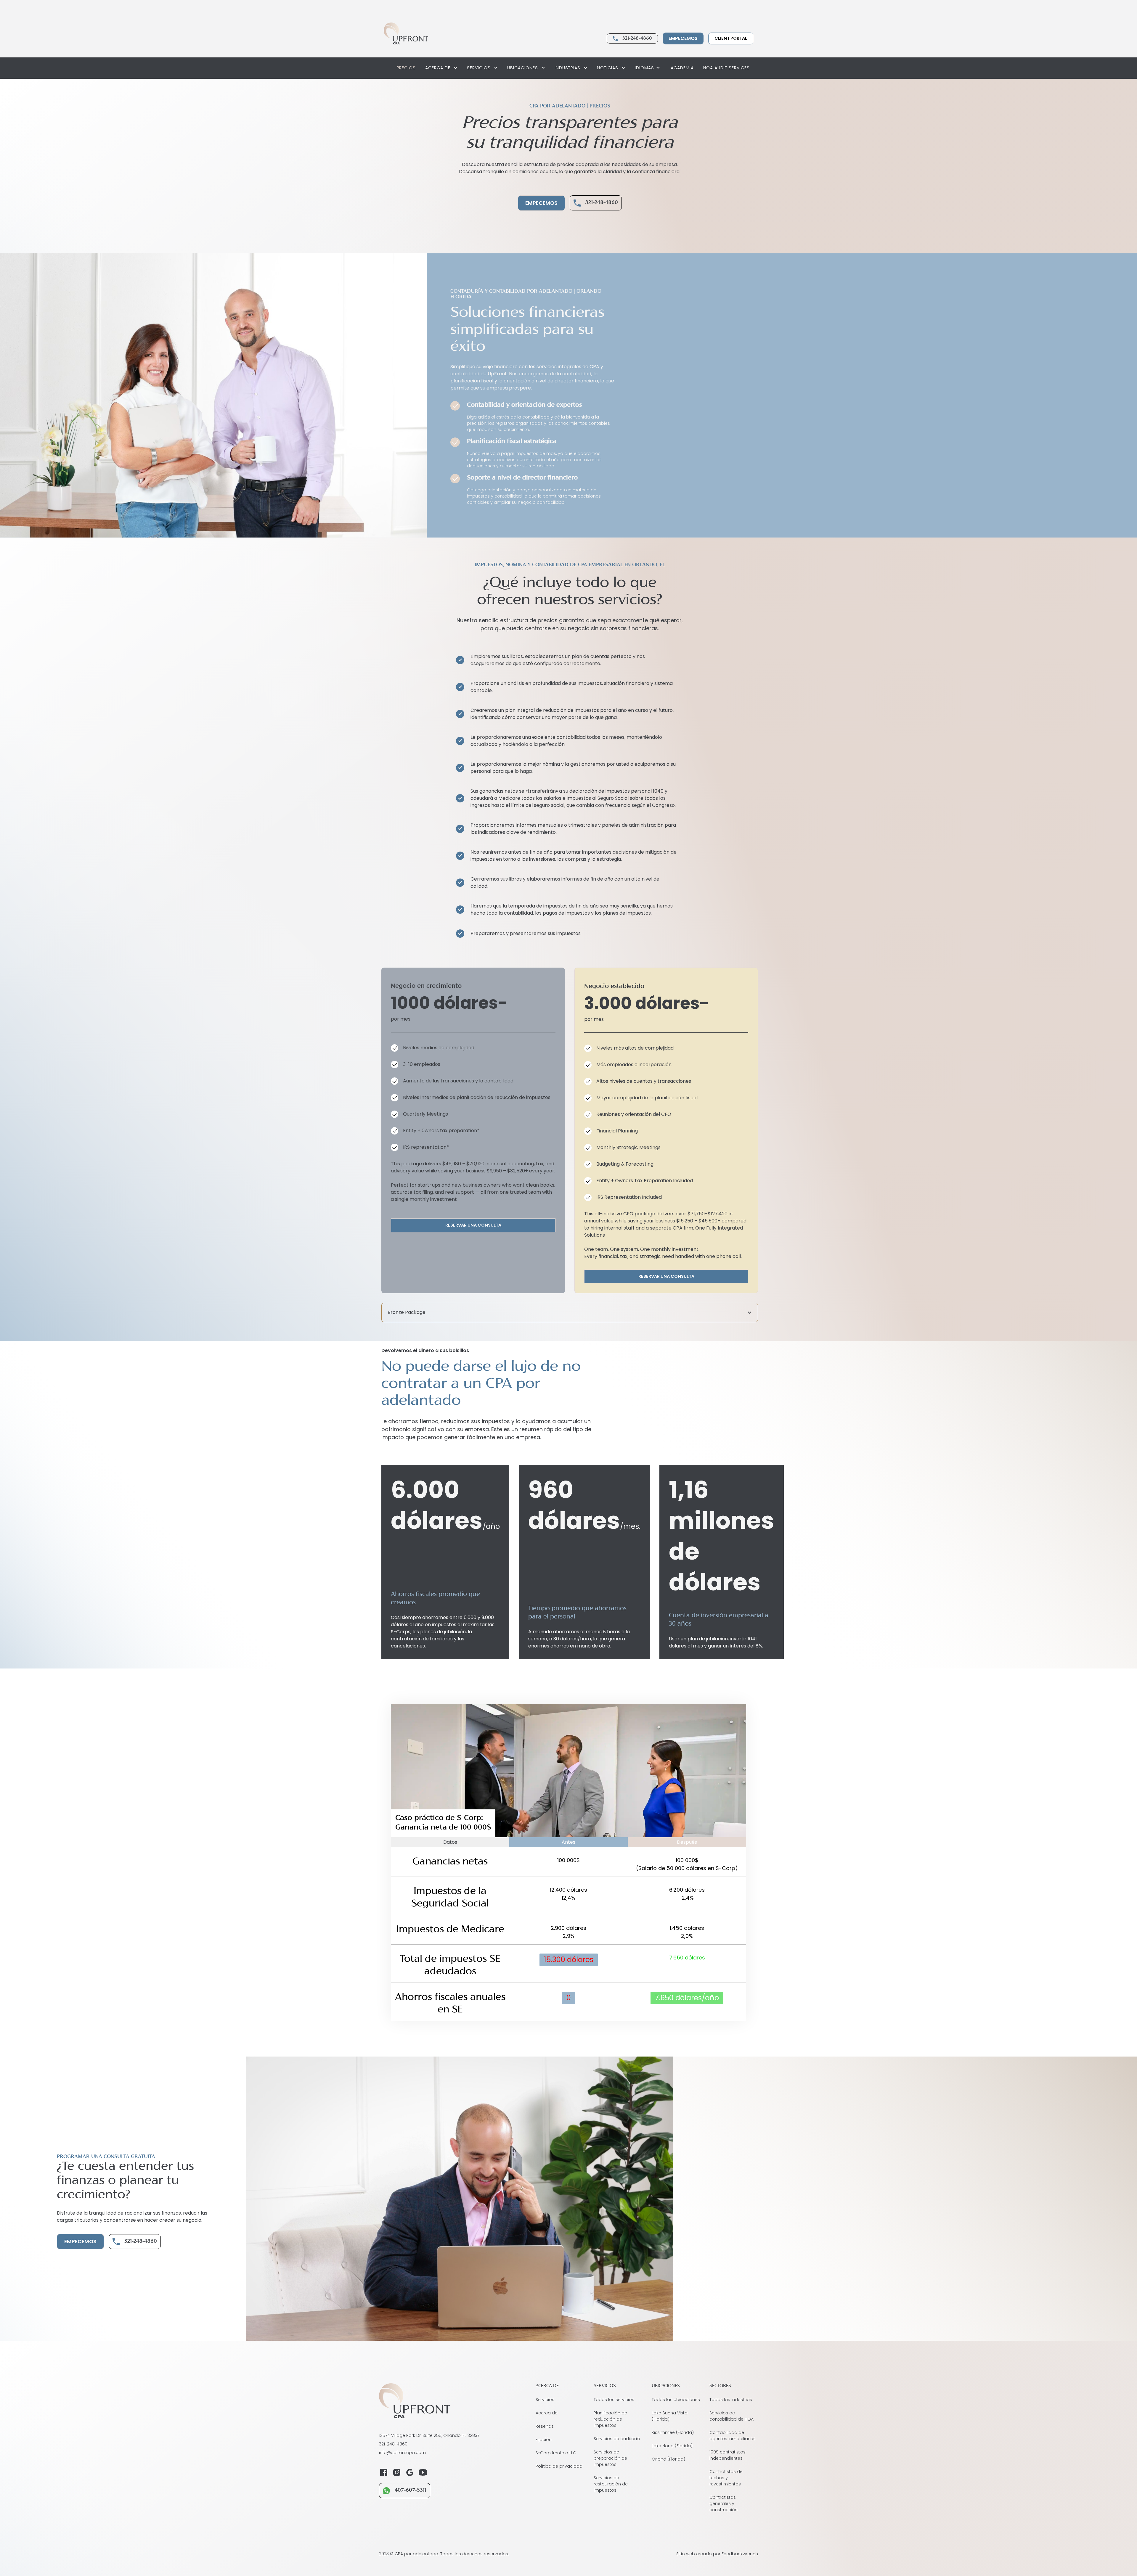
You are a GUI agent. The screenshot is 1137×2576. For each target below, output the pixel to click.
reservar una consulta (473, 1225)
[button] (441, 68)
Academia (682, 68)
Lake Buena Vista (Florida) (670, 2416)
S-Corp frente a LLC (556, 2453)
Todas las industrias (731, 2400)
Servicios (545, 2400)
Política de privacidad (559, 2466)
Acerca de (547, 2413)
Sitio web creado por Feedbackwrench (717, 2554)
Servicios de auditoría (617, 2439)
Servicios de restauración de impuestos (611, 2484)
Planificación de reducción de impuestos (610, 2419)
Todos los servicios (614, 2400)
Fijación (544, 2440)
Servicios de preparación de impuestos (610, 2458)
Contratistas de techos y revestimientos (726, 2478)
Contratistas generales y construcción (724, 2503)
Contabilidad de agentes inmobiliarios (733, 2436)
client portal (731, 38)
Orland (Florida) (668, 2459)
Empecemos (683, 38)
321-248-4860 (637, 38)
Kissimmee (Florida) (673, 2432)
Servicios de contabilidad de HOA (731, 2416)
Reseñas (545, 2426)
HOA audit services (726, 68)
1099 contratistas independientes (728, 2455)
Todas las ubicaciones (676, 2400)
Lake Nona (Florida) (672, 2446)
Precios (406, 68)
